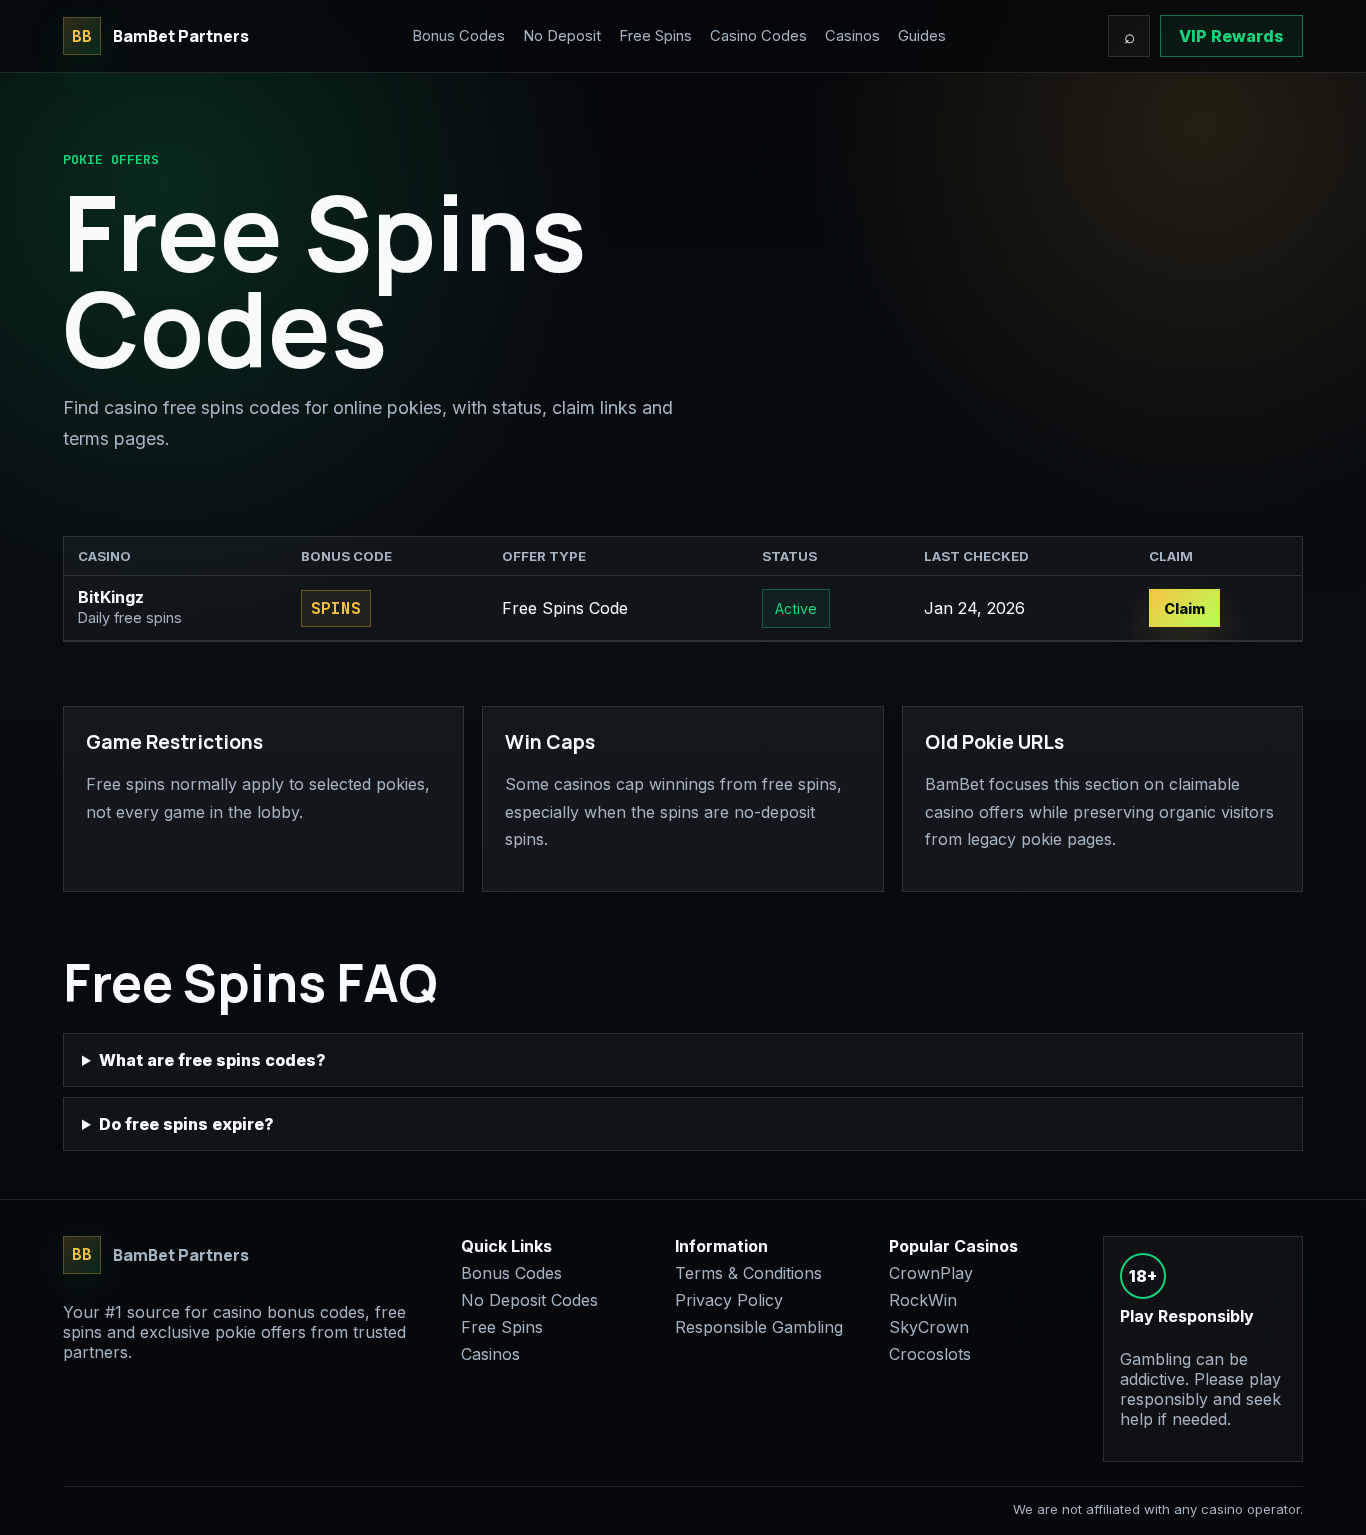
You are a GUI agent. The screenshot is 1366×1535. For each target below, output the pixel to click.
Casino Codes (758, 36)
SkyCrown (929, 1327)
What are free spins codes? (212, 1060)
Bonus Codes (458, 36)
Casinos (852, 36)
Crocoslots (930, 1354)
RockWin (923, 1300)
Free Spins (655, 36)
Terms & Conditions (748, 1273)
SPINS (336, 608)
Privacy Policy (729, 1300)
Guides (922, 36)
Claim (1184, 608)
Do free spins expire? (186, 1124)
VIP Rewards (1231, 36)
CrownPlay (931, 1273)
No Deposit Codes (529, 1300)
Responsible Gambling (759, 1327)
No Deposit (562, 36)
